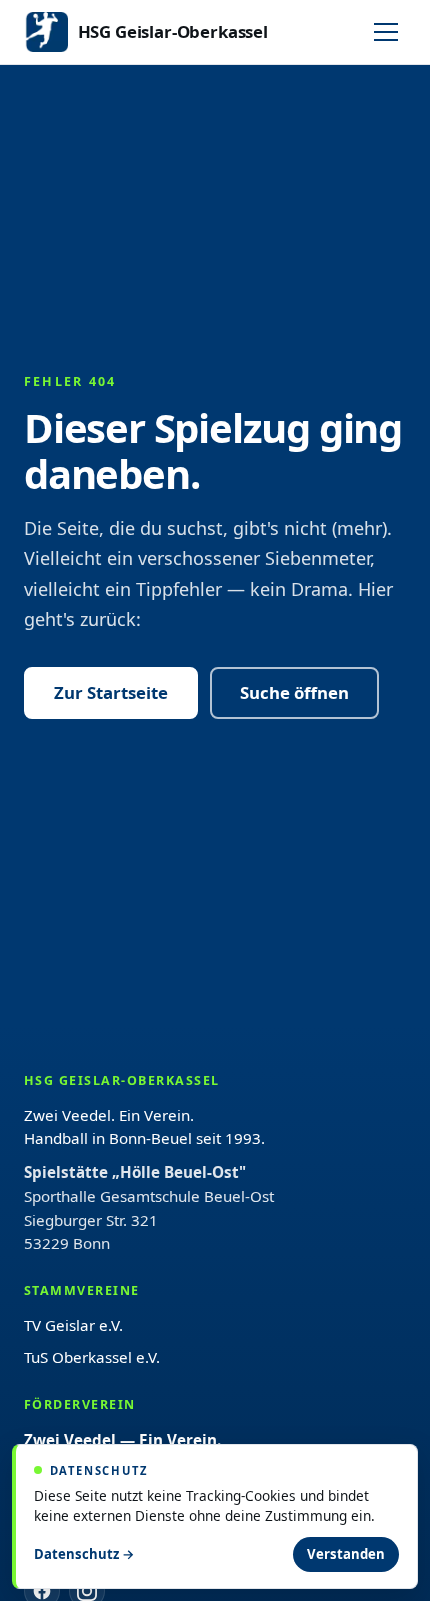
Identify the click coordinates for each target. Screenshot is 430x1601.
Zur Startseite (111, 692)
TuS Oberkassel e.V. (92, 1357)
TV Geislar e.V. (73, 1325)
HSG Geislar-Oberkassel (173, 31)
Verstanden (346, 1554)
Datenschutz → (84, 1554)
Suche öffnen (294, 692)
